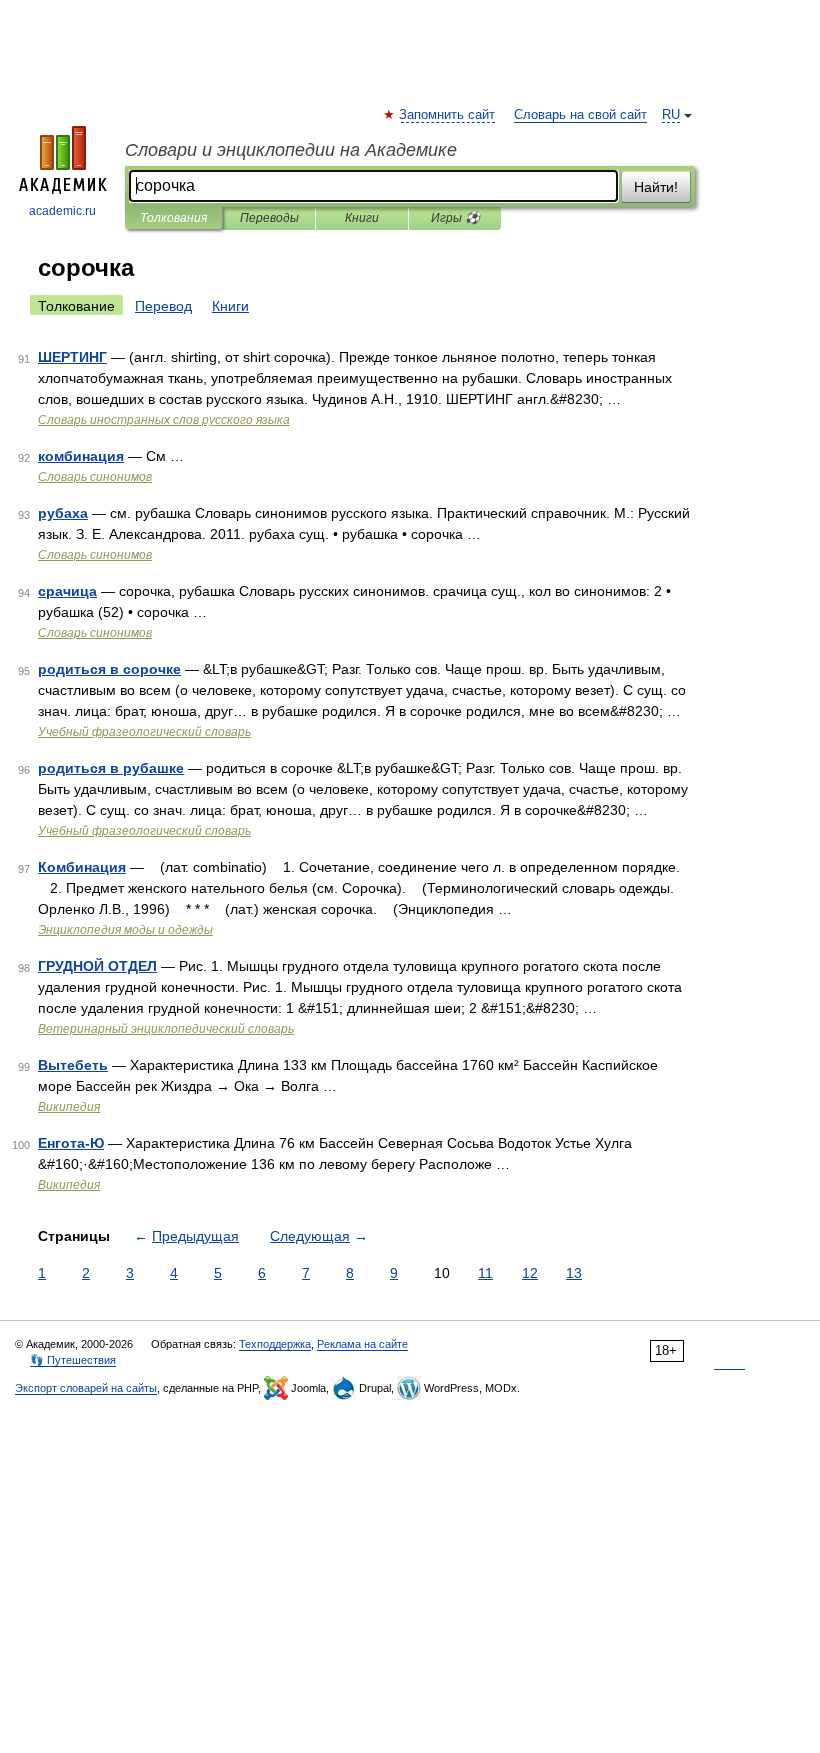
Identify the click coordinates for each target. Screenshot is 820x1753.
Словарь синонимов (95, 477)
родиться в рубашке (111, 768)
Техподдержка (275, 1344)
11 (485, 1273)
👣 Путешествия (73, 1360)
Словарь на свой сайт (580, 115)
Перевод (163, 306)
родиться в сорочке (109, 669)
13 (574, 1273)
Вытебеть (73, 1065)
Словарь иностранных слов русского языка (164, 420)
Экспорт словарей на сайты (86, 1388)
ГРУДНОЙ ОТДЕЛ (97, 966)
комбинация (81, 456)
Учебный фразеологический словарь (144, 732)
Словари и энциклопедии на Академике (291, 150)
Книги (362, 218)
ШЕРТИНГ (72, 357)
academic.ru (62, 211)
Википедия (69, 1107)
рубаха (63, 513)
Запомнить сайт (448, 115)
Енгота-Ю (71, 1143)
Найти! (656, 187)
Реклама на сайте (362, 1344)
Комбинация (82, 867)
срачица (67, 591)
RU (671, 115)
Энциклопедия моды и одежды (125, 930)
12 (530, 1273)
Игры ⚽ (455, 218)
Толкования (173, 218)
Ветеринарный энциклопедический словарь (166, 1029)
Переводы (269, 218)
